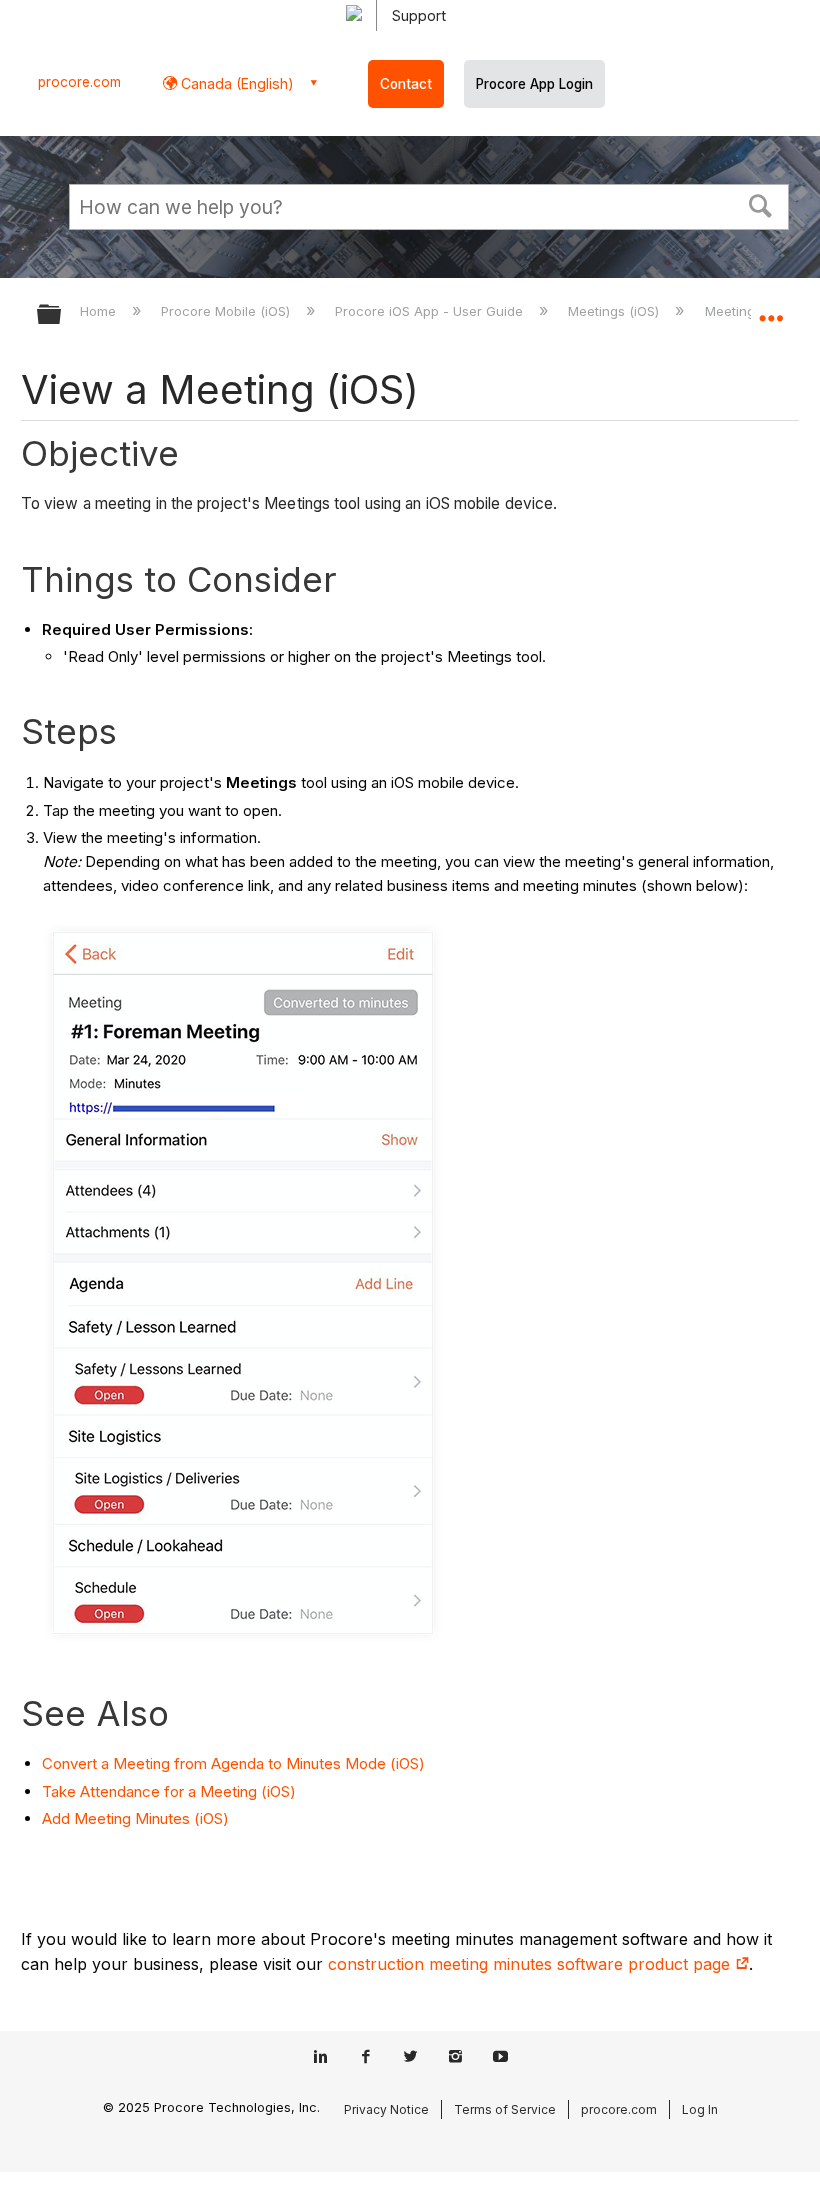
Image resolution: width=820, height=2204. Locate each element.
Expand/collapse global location (771, 308)
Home (100, 311)
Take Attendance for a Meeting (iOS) (169, 1791)
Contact (406, 84)
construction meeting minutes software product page (531, 1964)
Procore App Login (534, 84)
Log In (700, 2109)
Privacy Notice (386, 2109)
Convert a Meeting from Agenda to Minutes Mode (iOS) (233, 1763)
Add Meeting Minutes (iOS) (135, 1818)
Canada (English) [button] (235, 83)
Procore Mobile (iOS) (227, 311)
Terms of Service (505, 2109)
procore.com (79, 82)
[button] (761, 204)
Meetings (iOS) (615, 311)
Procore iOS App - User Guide (431, 311)
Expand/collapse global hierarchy (62, 315)
